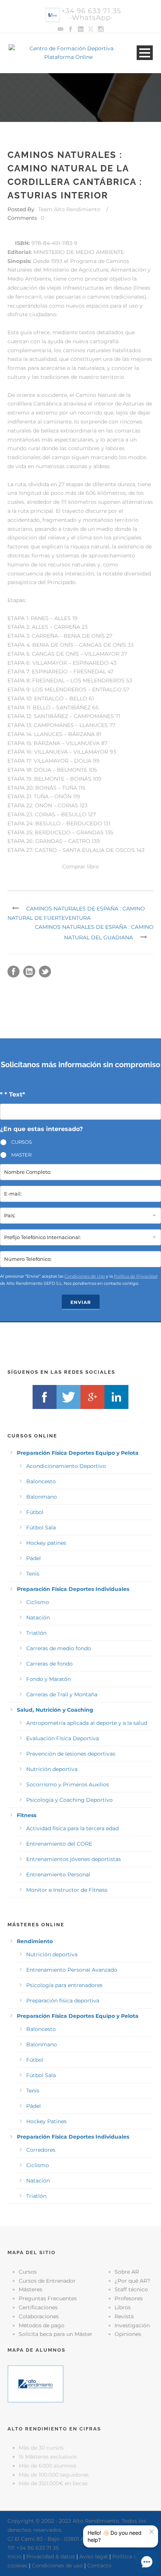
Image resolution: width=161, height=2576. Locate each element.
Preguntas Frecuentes (48, 2298)
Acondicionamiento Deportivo (66, 1466)
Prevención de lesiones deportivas (71, 1754)
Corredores (41, 2150)
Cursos (28, 2272)
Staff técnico (131, 2289)
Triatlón (36, 1633)
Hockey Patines (46, 2121)
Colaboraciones (39, 2316)
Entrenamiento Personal (58, 1875)
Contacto (99, 2565)
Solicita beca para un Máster (56, 2334)
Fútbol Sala (41, 1528)
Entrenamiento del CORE (59, 1844)
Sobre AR (127, 2272)
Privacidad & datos (51, 2556)
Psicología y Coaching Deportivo (69, 1800)
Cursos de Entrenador (47, 2281)
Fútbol (35, 1512)
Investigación (132, 2325)
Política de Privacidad (136, 1276)
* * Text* (13, 1094)
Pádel (34, 1558)
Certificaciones (38, 2307)
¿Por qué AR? (132, 2281)
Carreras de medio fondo (59, 1648)
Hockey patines (46, 1543)
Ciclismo (38, 1602)
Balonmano (42, 1497)
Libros (123, 2307)
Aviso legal (94, 2556)
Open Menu (145, 53)
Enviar (81, 1302)
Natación (38, 1618)
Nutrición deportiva (52, 1769)
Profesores (129, 2298)
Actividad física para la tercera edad (72, 1828)
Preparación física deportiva (63, 2001)
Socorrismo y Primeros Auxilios (68, 1784)
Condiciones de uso (57, 2565)
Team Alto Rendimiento (69, 209)
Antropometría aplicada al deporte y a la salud (87, 1723)
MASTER (21, 1155)
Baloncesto (41, 1481)
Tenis (33, 1574)
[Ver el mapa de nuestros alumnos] (36, 2383)
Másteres (31, 2289)
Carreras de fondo (49, 1664)
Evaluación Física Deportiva (63, 1738)
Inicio (15, 2556)
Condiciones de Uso (85, 1276)
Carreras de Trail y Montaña (62, 1694)
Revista (124, 2316)
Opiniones (128, 2334)
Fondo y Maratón (48, 1679)
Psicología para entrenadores (64, 1985)
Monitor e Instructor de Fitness (67, 1890)
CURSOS (22, 1142)
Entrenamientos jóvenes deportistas (74, 1859)
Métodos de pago (42, 2325)
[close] (152, 2532)
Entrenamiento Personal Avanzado (72, 1970)
